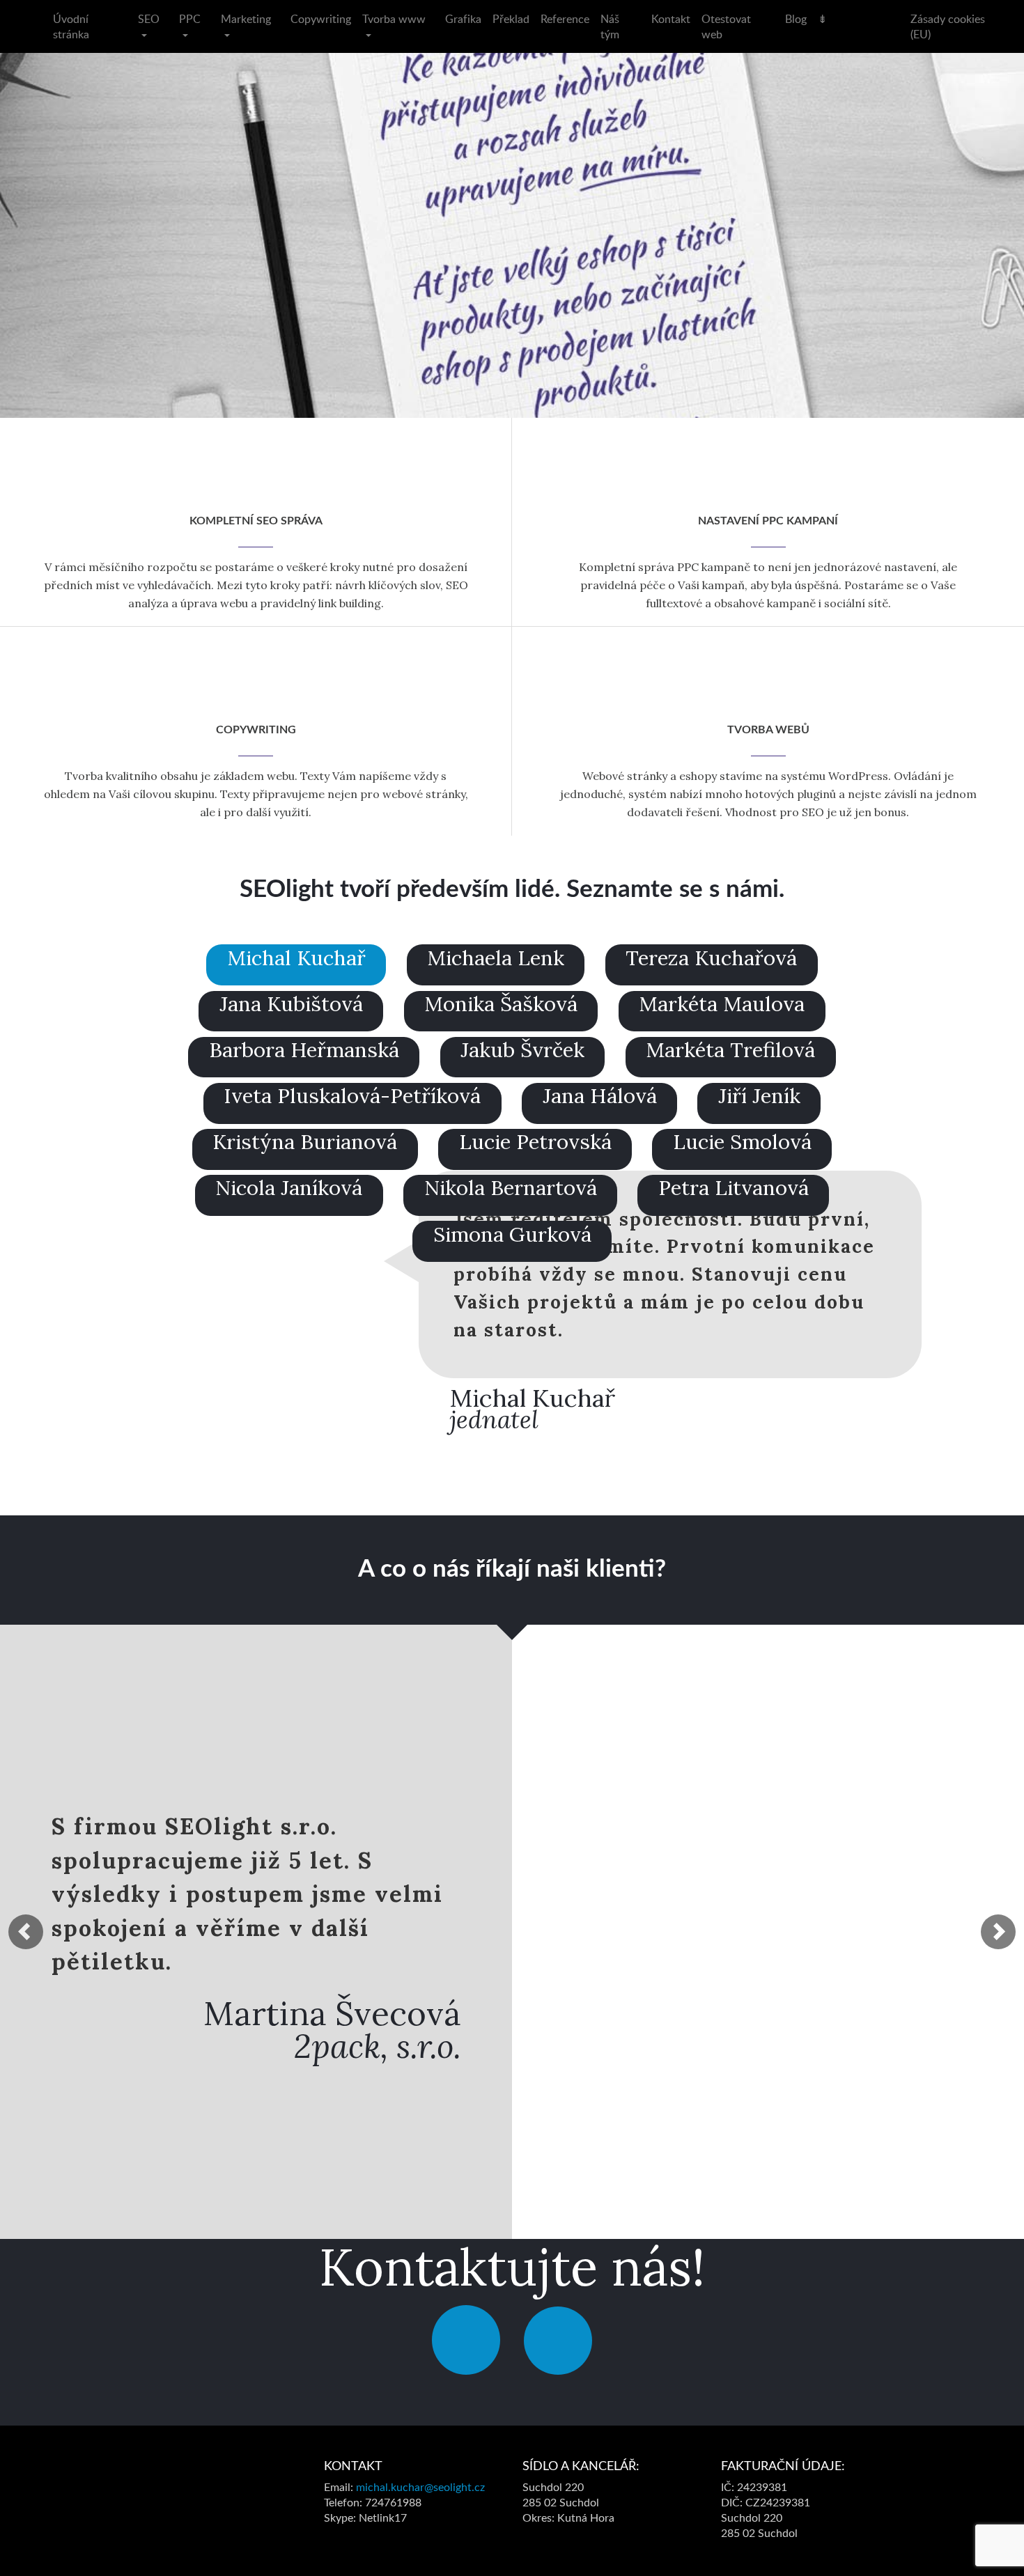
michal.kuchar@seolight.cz (420, 2488)
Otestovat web (726, 26)
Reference (565, 19)
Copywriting (321, 19)
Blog (796, 19)
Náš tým (610, 26)
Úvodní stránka (71, 26)
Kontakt (671, 19)
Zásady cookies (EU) (948, 26)
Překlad (511, 19)
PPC (190, 19)
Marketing (246, 19)
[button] (26, 1932)
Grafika (463, 19)
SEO (149, 19)
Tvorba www (394, 19)
